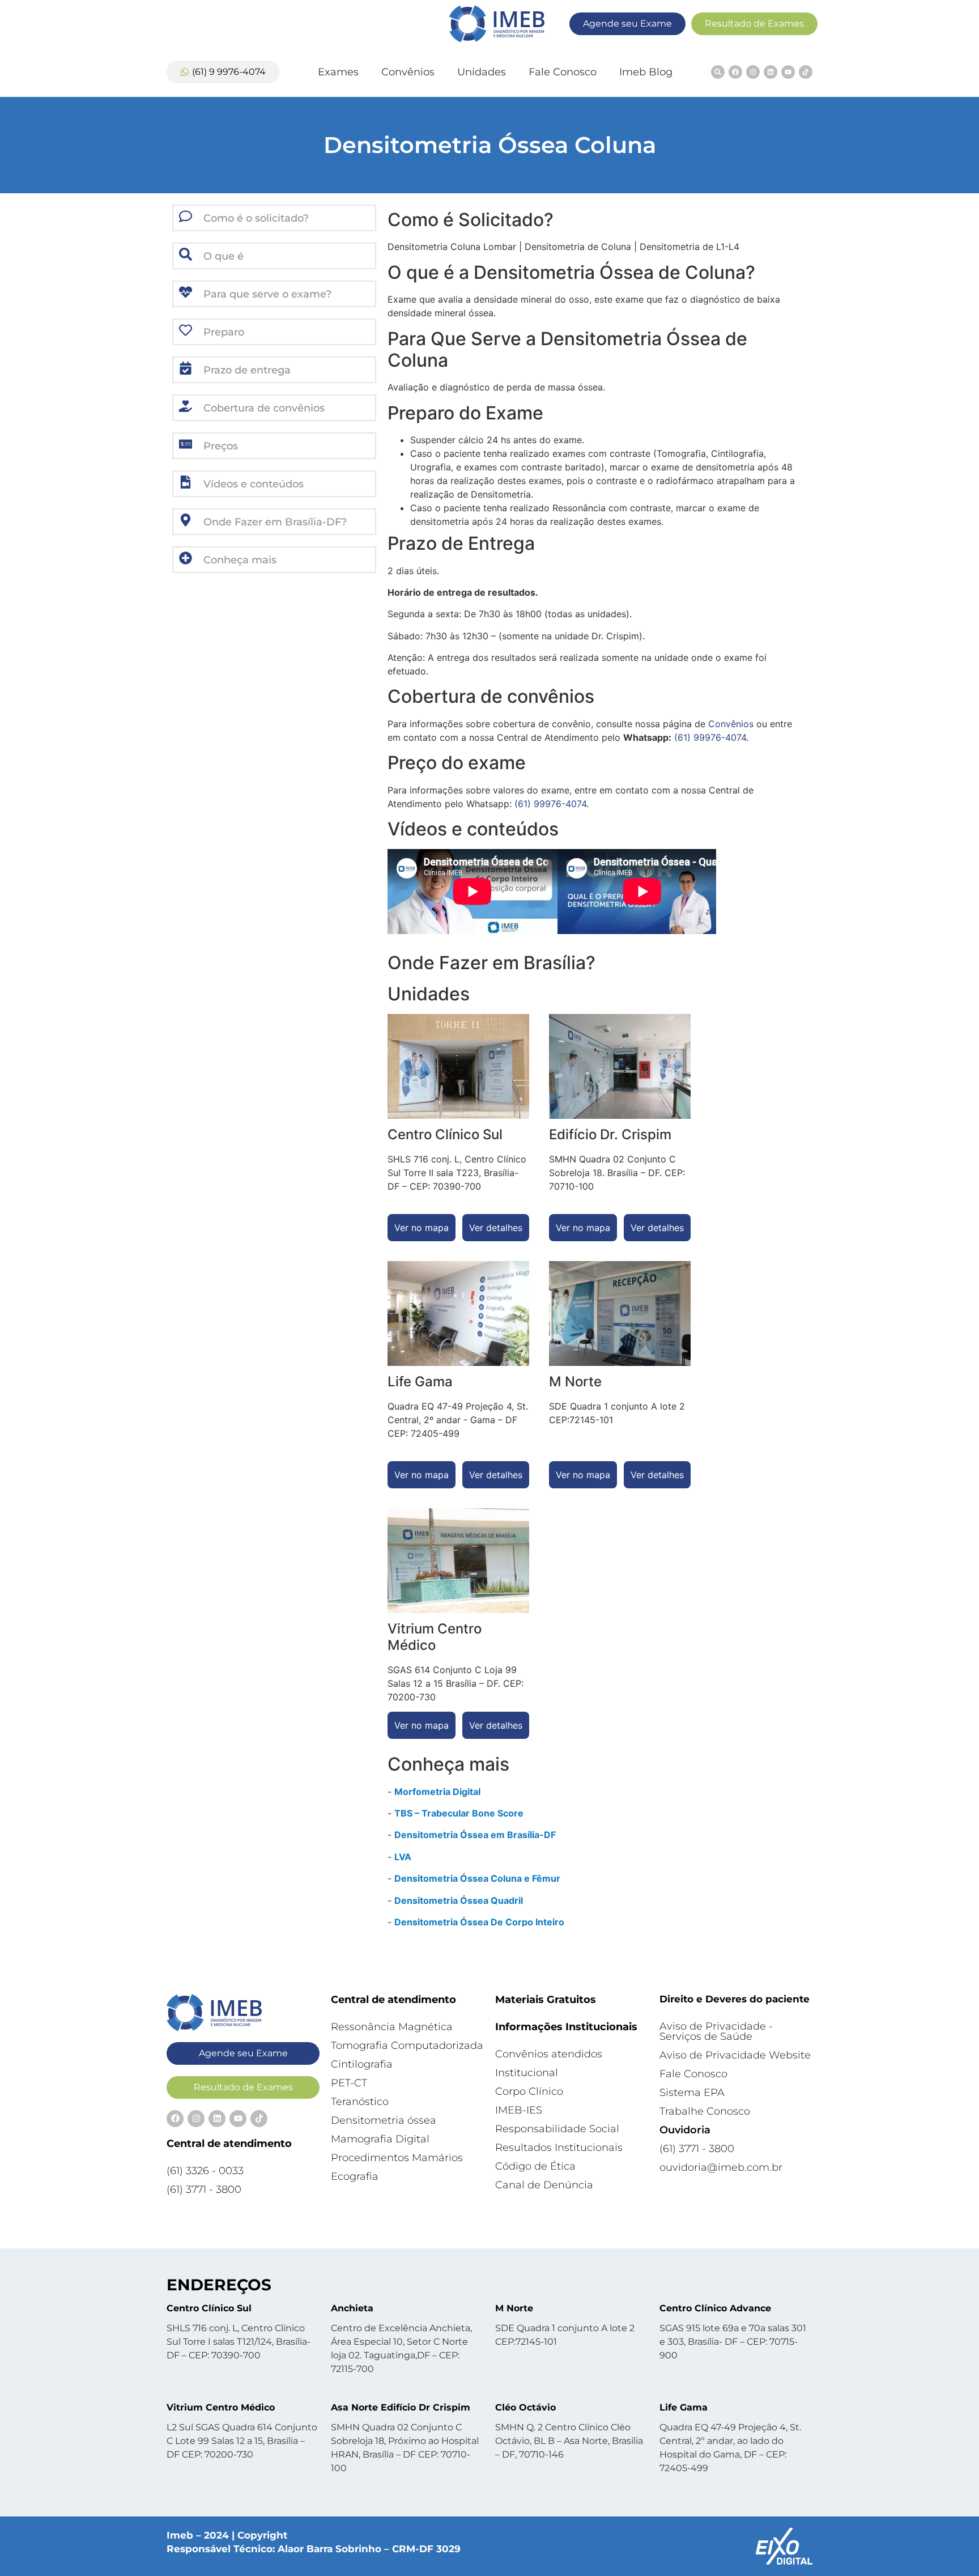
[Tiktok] (806, 72)
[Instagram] (753, 72)
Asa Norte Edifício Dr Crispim (401, 2407)
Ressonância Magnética (392, 2027)
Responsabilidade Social (557, 2129)
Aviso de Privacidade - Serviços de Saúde (716, 2031)
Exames (338, 72)
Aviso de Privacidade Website (735, 2055)
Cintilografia (362, 2064)
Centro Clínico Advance (715, 2308)
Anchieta (352, 2308)
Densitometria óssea (384, 2120)
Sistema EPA (692, 2093)
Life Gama (684, 2407)
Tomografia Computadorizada (407, 2045)
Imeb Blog (646, 72)
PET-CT (349, 2083)
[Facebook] (735, 72)
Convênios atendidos (549, 2054)
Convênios (408, 72)
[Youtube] (788, 72)
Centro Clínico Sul (209, 2308)
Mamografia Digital (380, 2139)
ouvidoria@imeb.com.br (721, 2167)
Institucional (527, 2073)
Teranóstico (360, 2102)
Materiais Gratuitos (546, 2000)
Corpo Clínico (529, 2091)
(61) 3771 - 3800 (204, 2189)
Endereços (219, 2285)
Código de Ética (535, 2166)
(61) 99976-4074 (710, 737)
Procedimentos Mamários (397, 2158)
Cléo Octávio (525, 2407)
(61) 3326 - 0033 (205, 2171)
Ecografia (355, 2176)
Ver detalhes (496, 1228)
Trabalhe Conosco (705, 2111)
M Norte (514, 2308)
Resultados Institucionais (559, 2148)
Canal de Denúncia (544, 2185)
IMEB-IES (519, 2110)
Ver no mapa (422, 1228)
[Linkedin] (771, 72)
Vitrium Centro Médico (221, 2407)
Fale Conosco (563, 72)
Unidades (482, 72)
